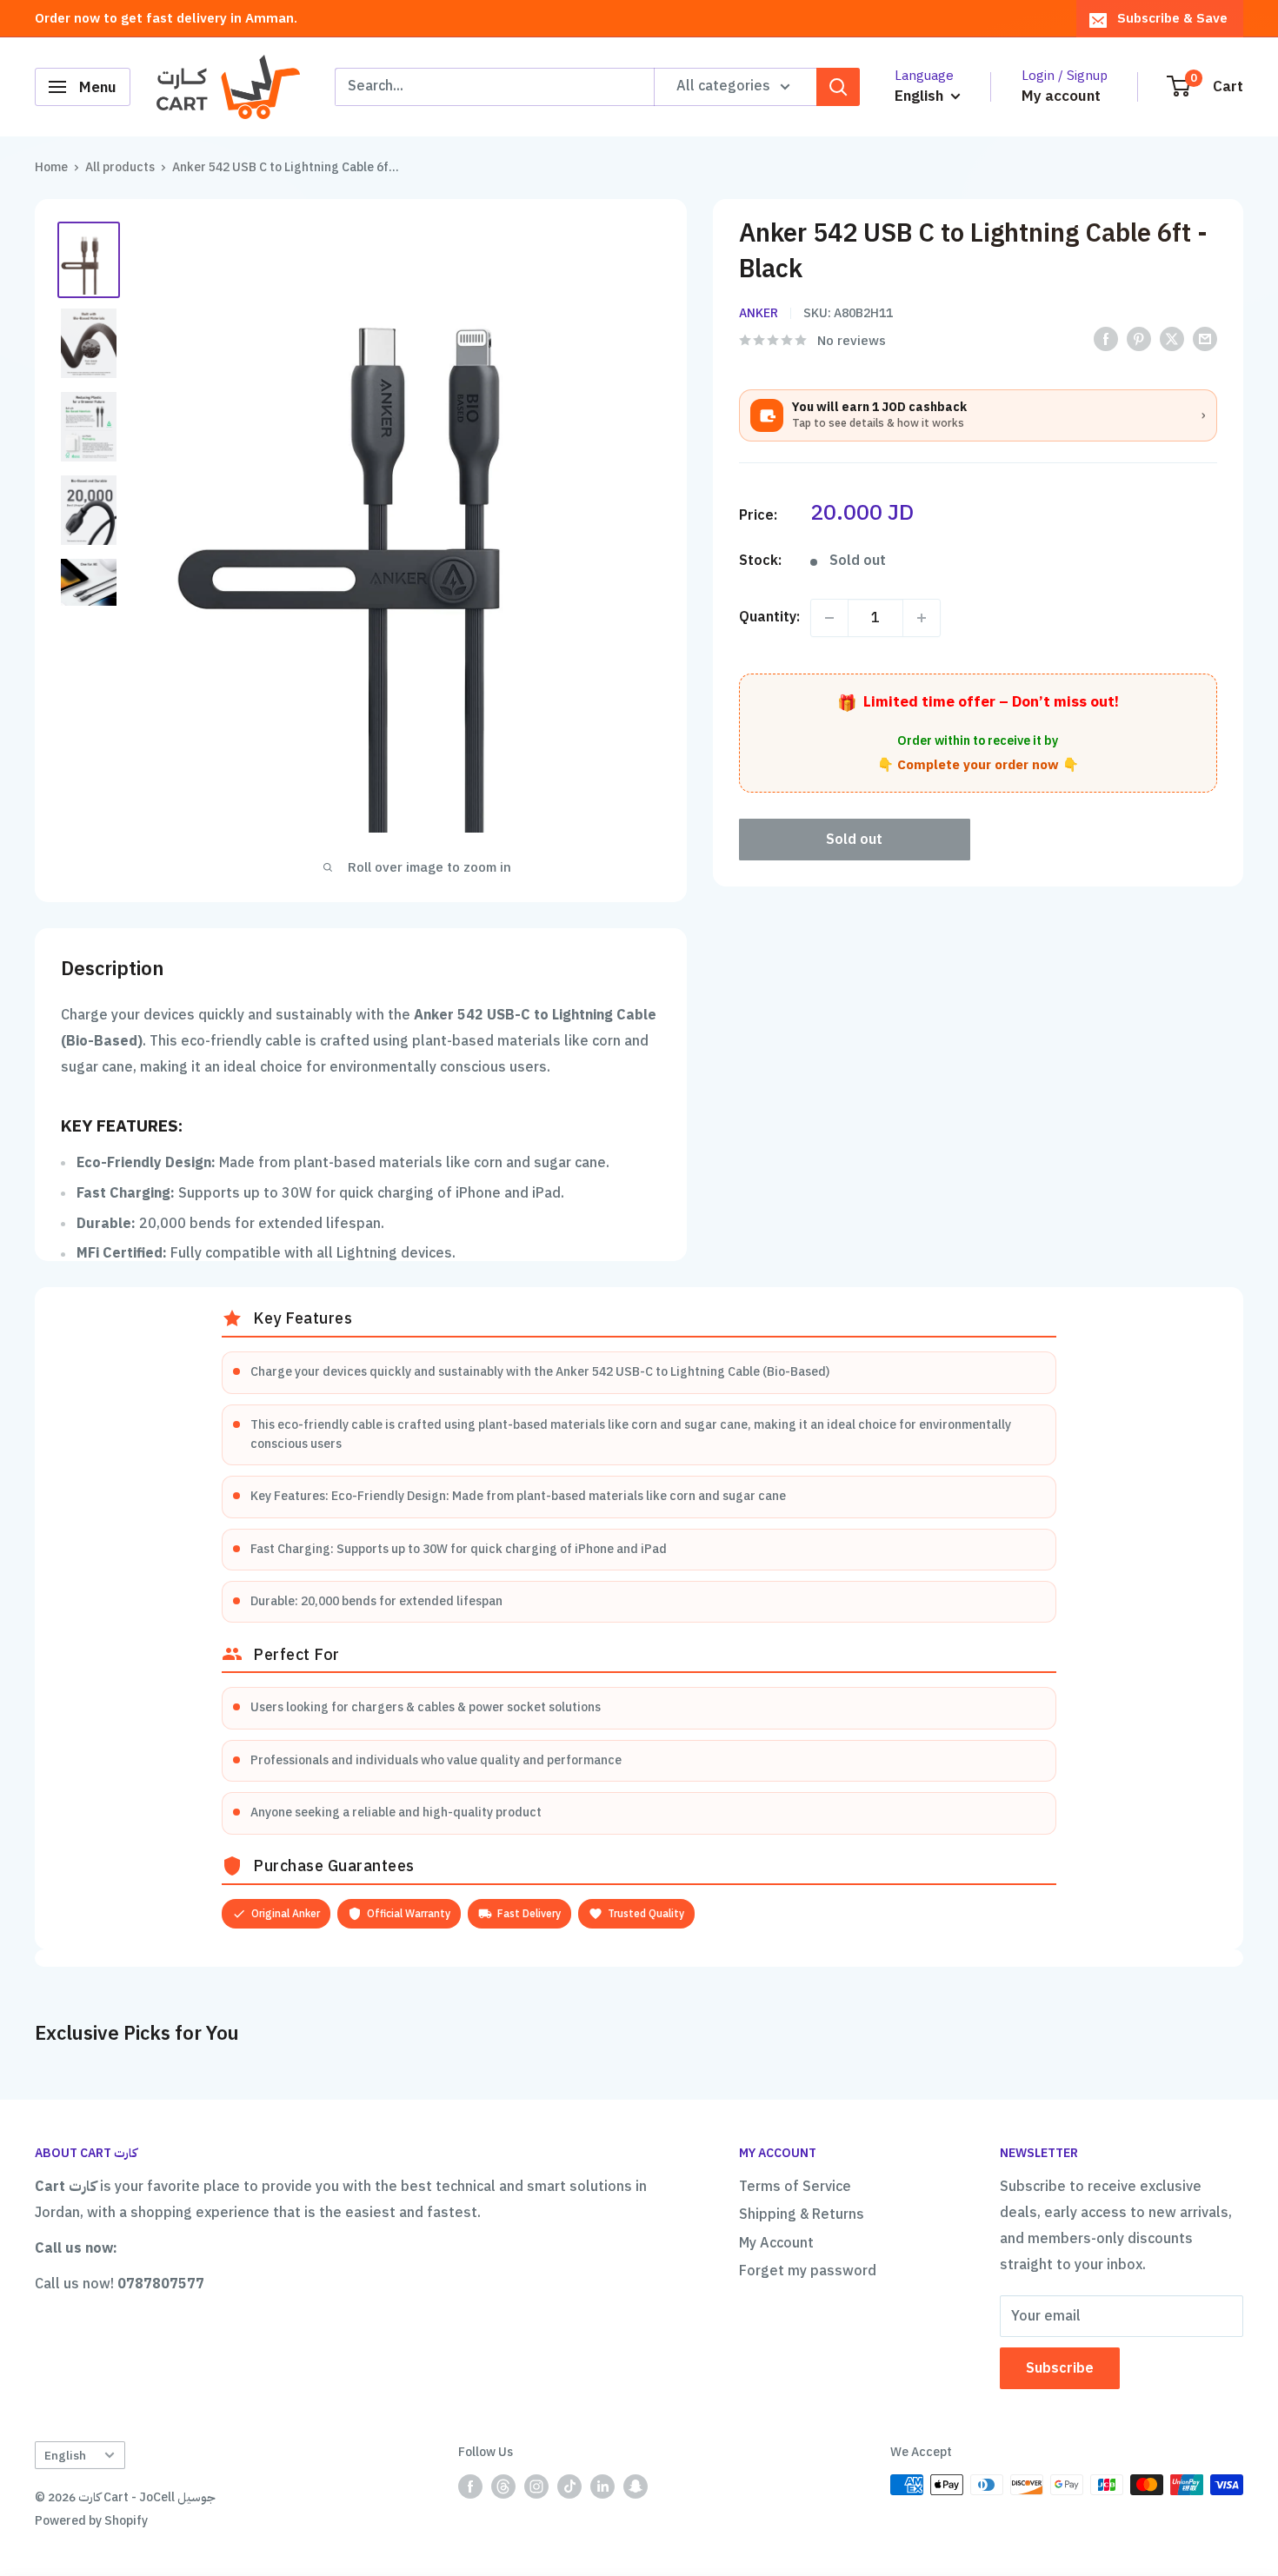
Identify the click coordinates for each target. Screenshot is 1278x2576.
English (65, 2456)
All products (120, 167)
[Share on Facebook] (1106, 339)
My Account (776, 2243)
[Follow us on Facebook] (470, 2486)
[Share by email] (1205, 339)
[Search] (838, 87)
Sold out (854, 840)
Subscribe (1060, 2368)
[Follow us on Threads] (503, 2486)
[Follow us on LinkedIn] (602, 2486)
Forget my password (808, 2271)
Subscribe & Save (1172, 18)
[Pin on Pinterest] (1139, 339)
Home (51, 167)
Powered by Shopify (91, 2521)
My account (1061, 96)
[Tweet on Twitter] (1172, 339)
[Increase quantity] (922, 618)
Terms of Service (795, 2187)
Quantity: (769, 617)
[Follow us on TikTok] (569, 2486)
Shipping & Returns (802, 2214)
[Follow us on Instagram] (536, 2486)
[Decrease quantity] (829, 618)
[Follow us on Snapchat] (636, 2486)
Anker (759, 313)
